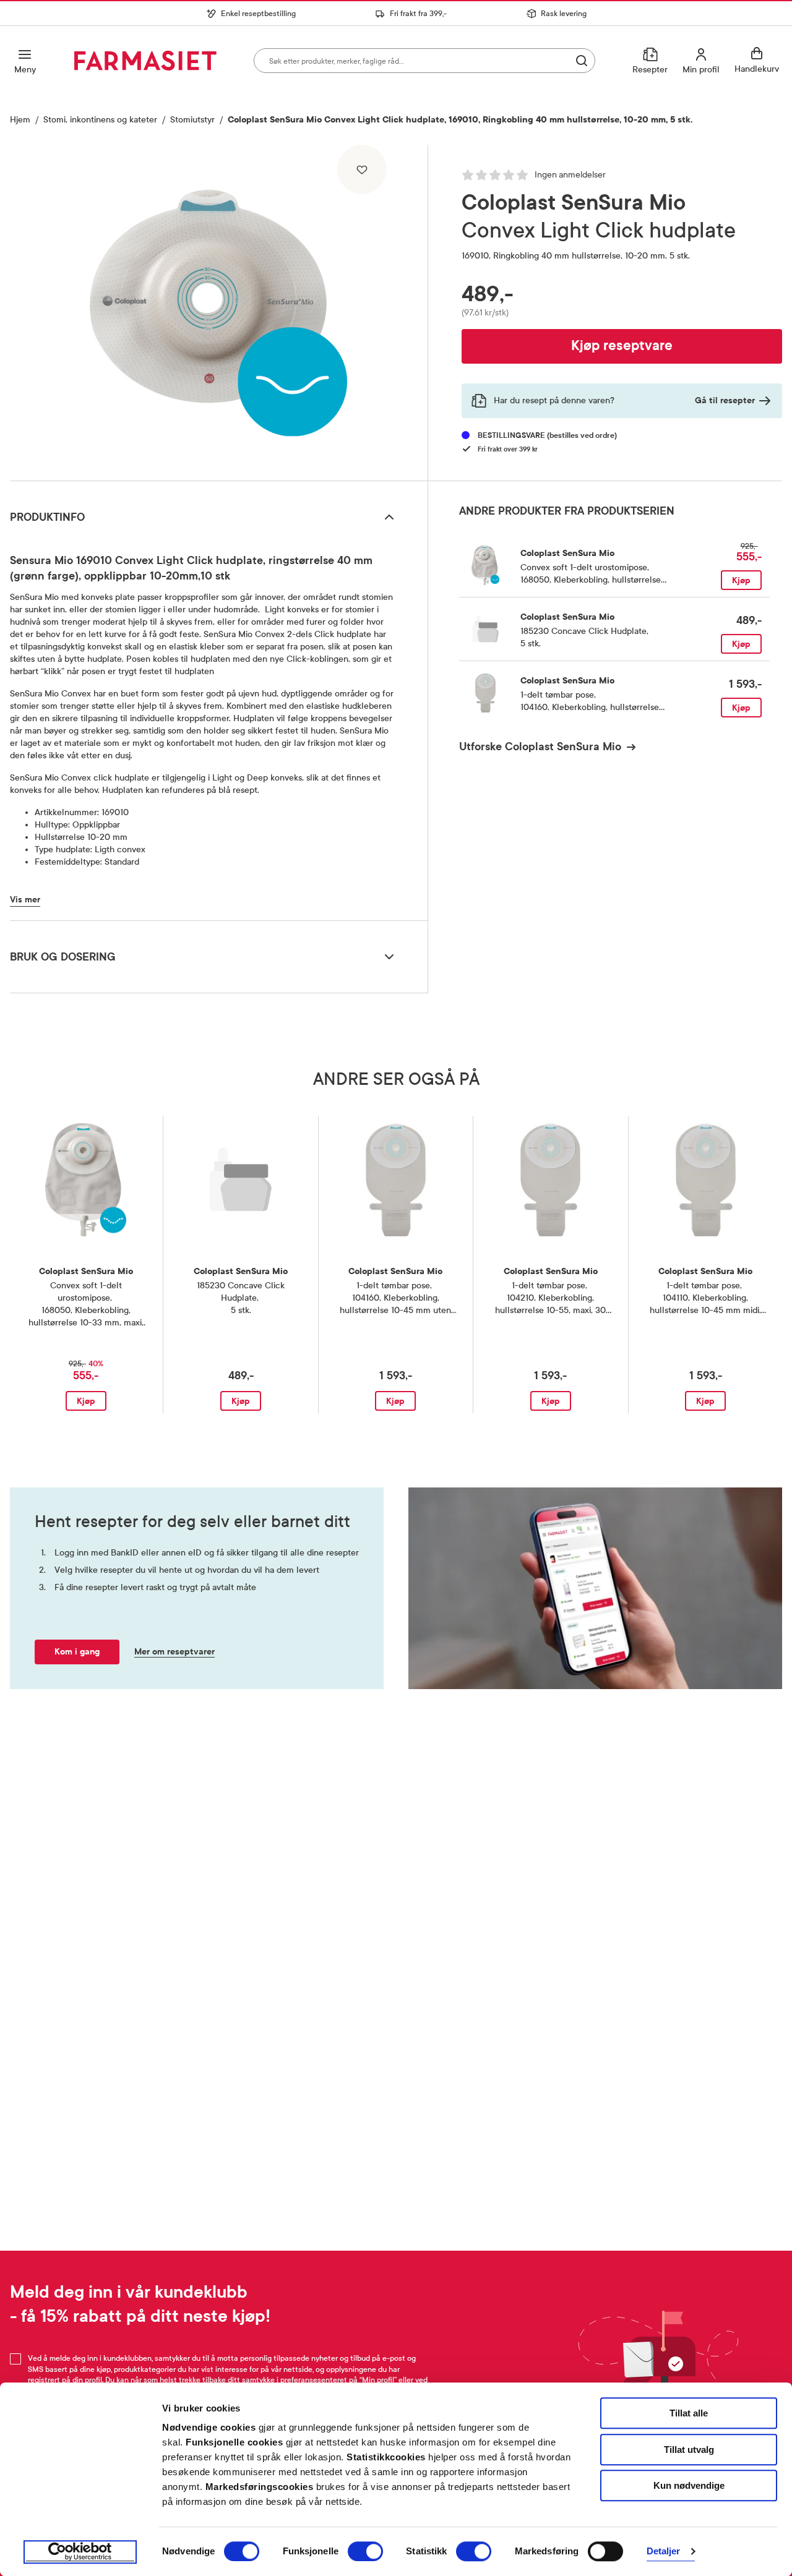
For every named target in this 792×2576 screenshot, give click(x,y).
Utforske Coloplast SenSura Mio (540, 747)
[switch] (365, 2551)
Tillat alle (689, 2413)
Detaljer (664, 2552)
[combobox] (424, 61)
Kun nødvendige (689, 2485)
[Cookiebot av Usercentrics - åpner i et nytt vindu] (80, 2552)
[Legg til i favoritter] (362, 169)
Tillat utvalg (689, 2450)
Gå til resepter (725, 400)
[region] (218, 308)
